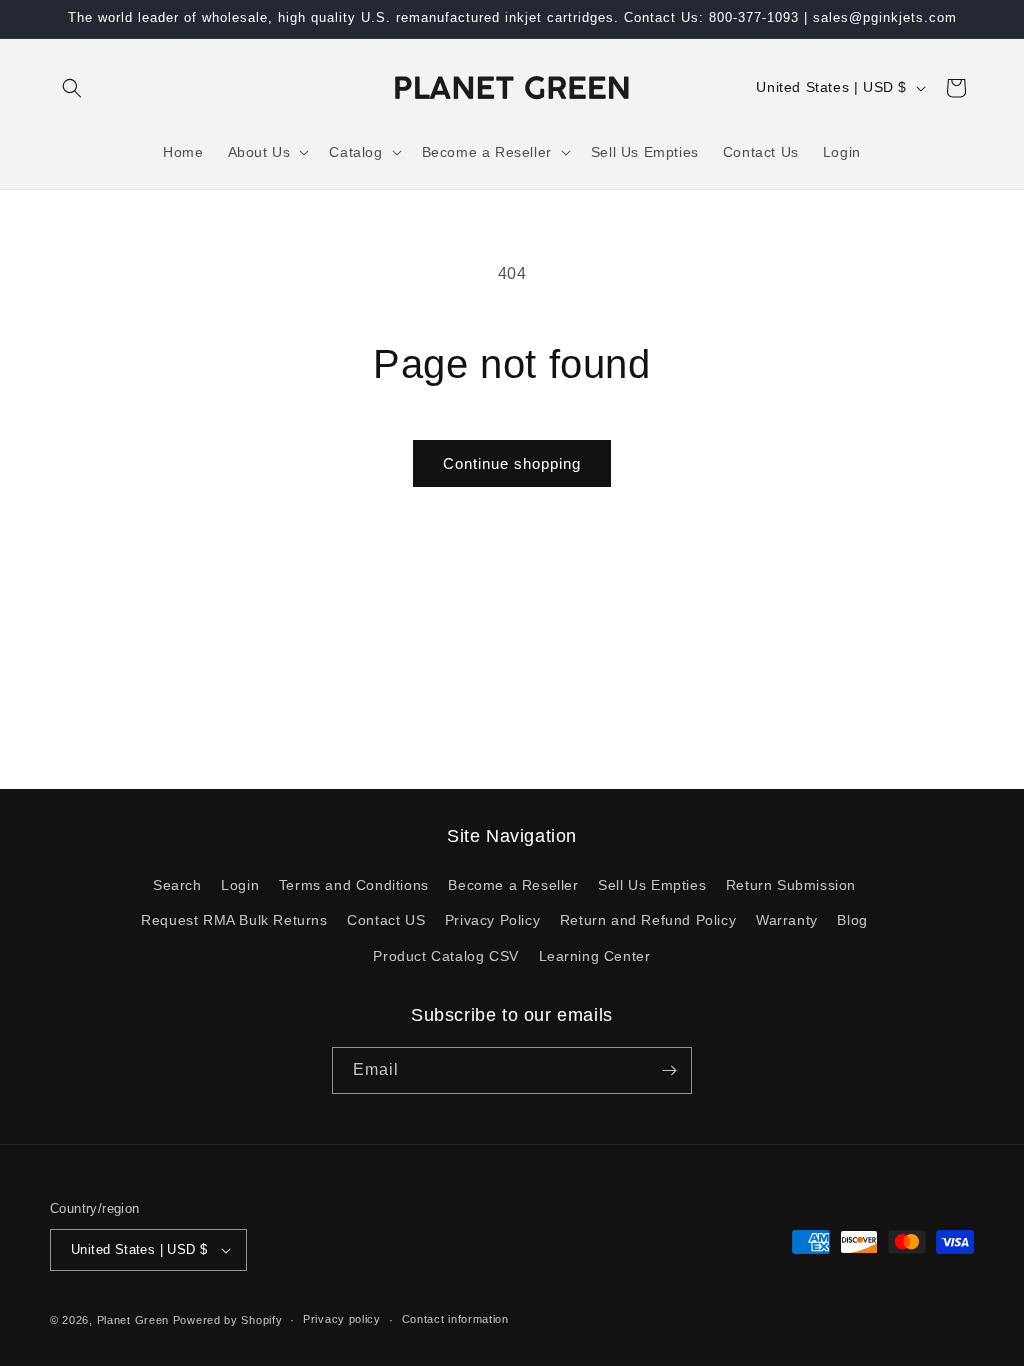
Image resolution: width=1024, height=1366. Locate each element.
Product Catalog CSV (445, 956)
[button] (72, 88)
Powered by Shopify (228, 1320)
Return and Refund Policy (648, 920)
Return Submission (791, 885)
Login (240, 885)
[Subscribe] (669, 1070)
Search (177, 885)
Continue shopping (512, 463)
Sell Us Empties (652, 885)
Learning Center (595, 956)
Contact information (455, 1319)
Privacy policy (342, 1319)
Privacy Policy (492, 920)
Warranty (787, 920)
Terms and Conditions (354, 885)
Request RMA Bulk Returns (234, 920)
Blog (852, 920)
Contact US (386, 920)
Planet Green (133, 1320)
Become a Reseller (513, 885)
